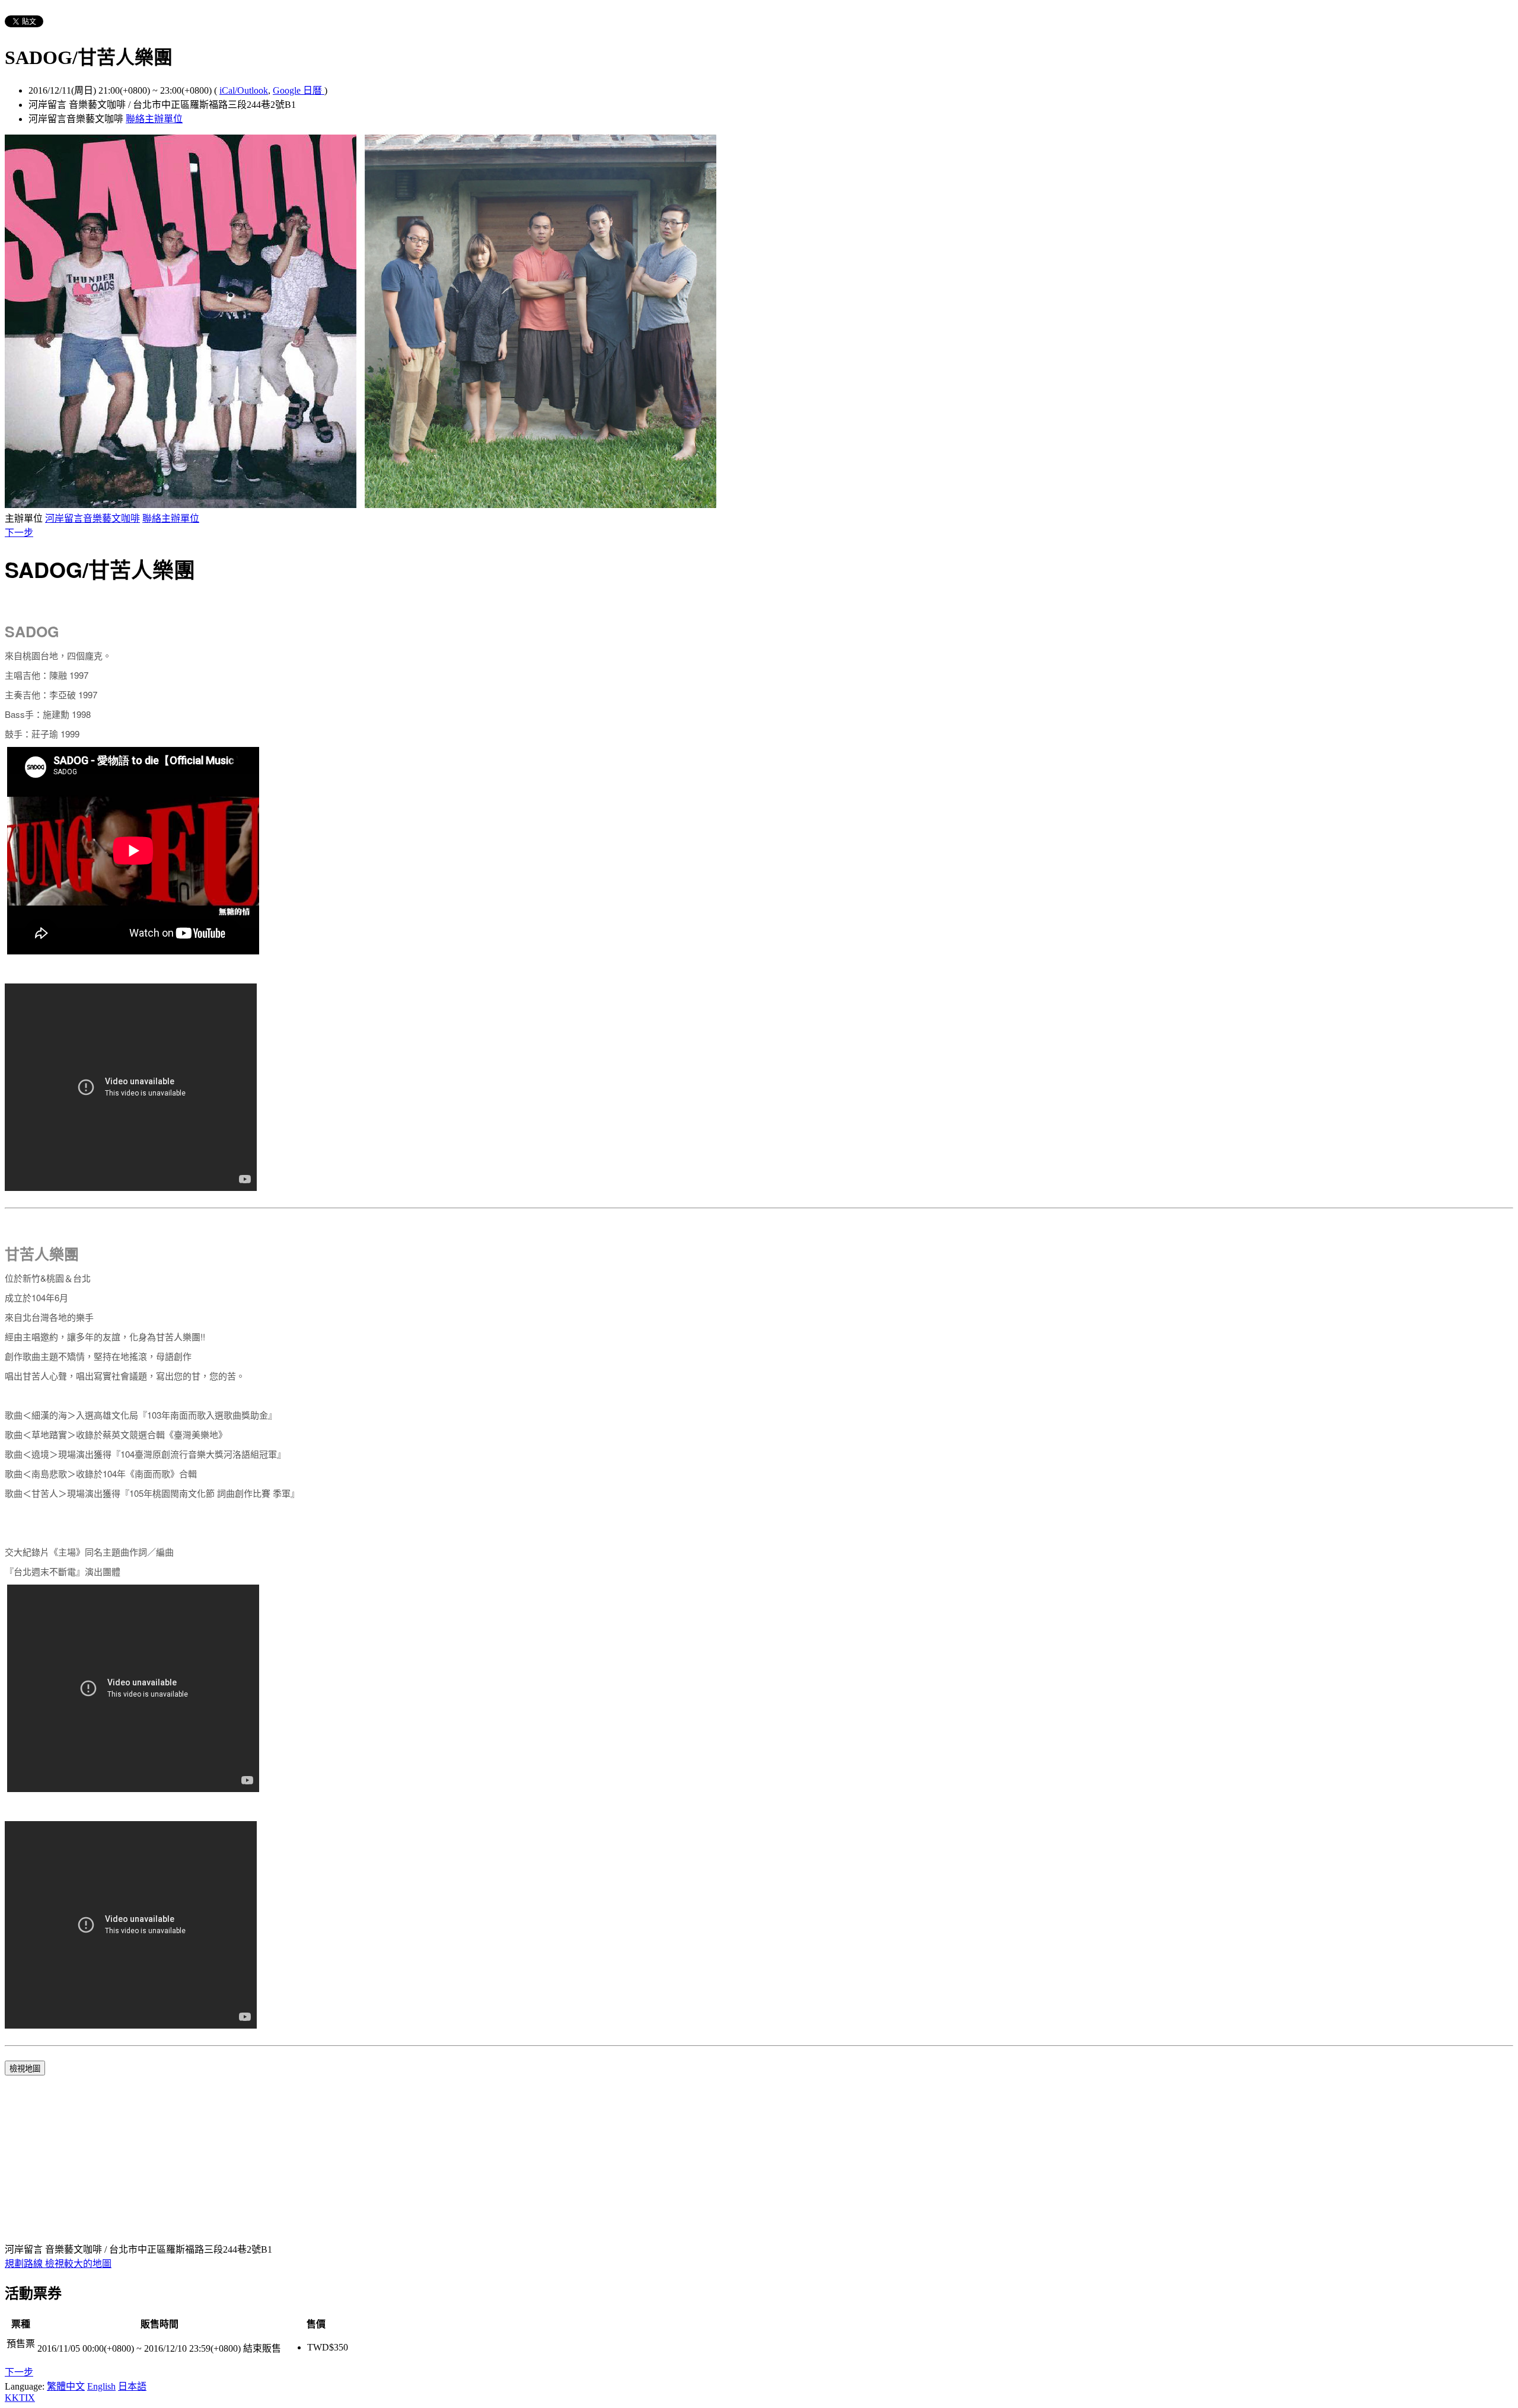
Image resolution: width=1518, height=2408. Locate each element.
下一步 (19, 533)
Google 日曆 (299, 90)
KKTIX (20, 2398)
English (101, 2386)
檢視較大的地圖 (78, 2264)
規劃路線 (25, 2264)
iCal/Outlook (244, 90)
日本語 (132, 2386)
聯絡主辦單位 (154, 119)
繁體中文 (66, 2386)
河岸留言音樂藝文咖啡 (93, 518)
